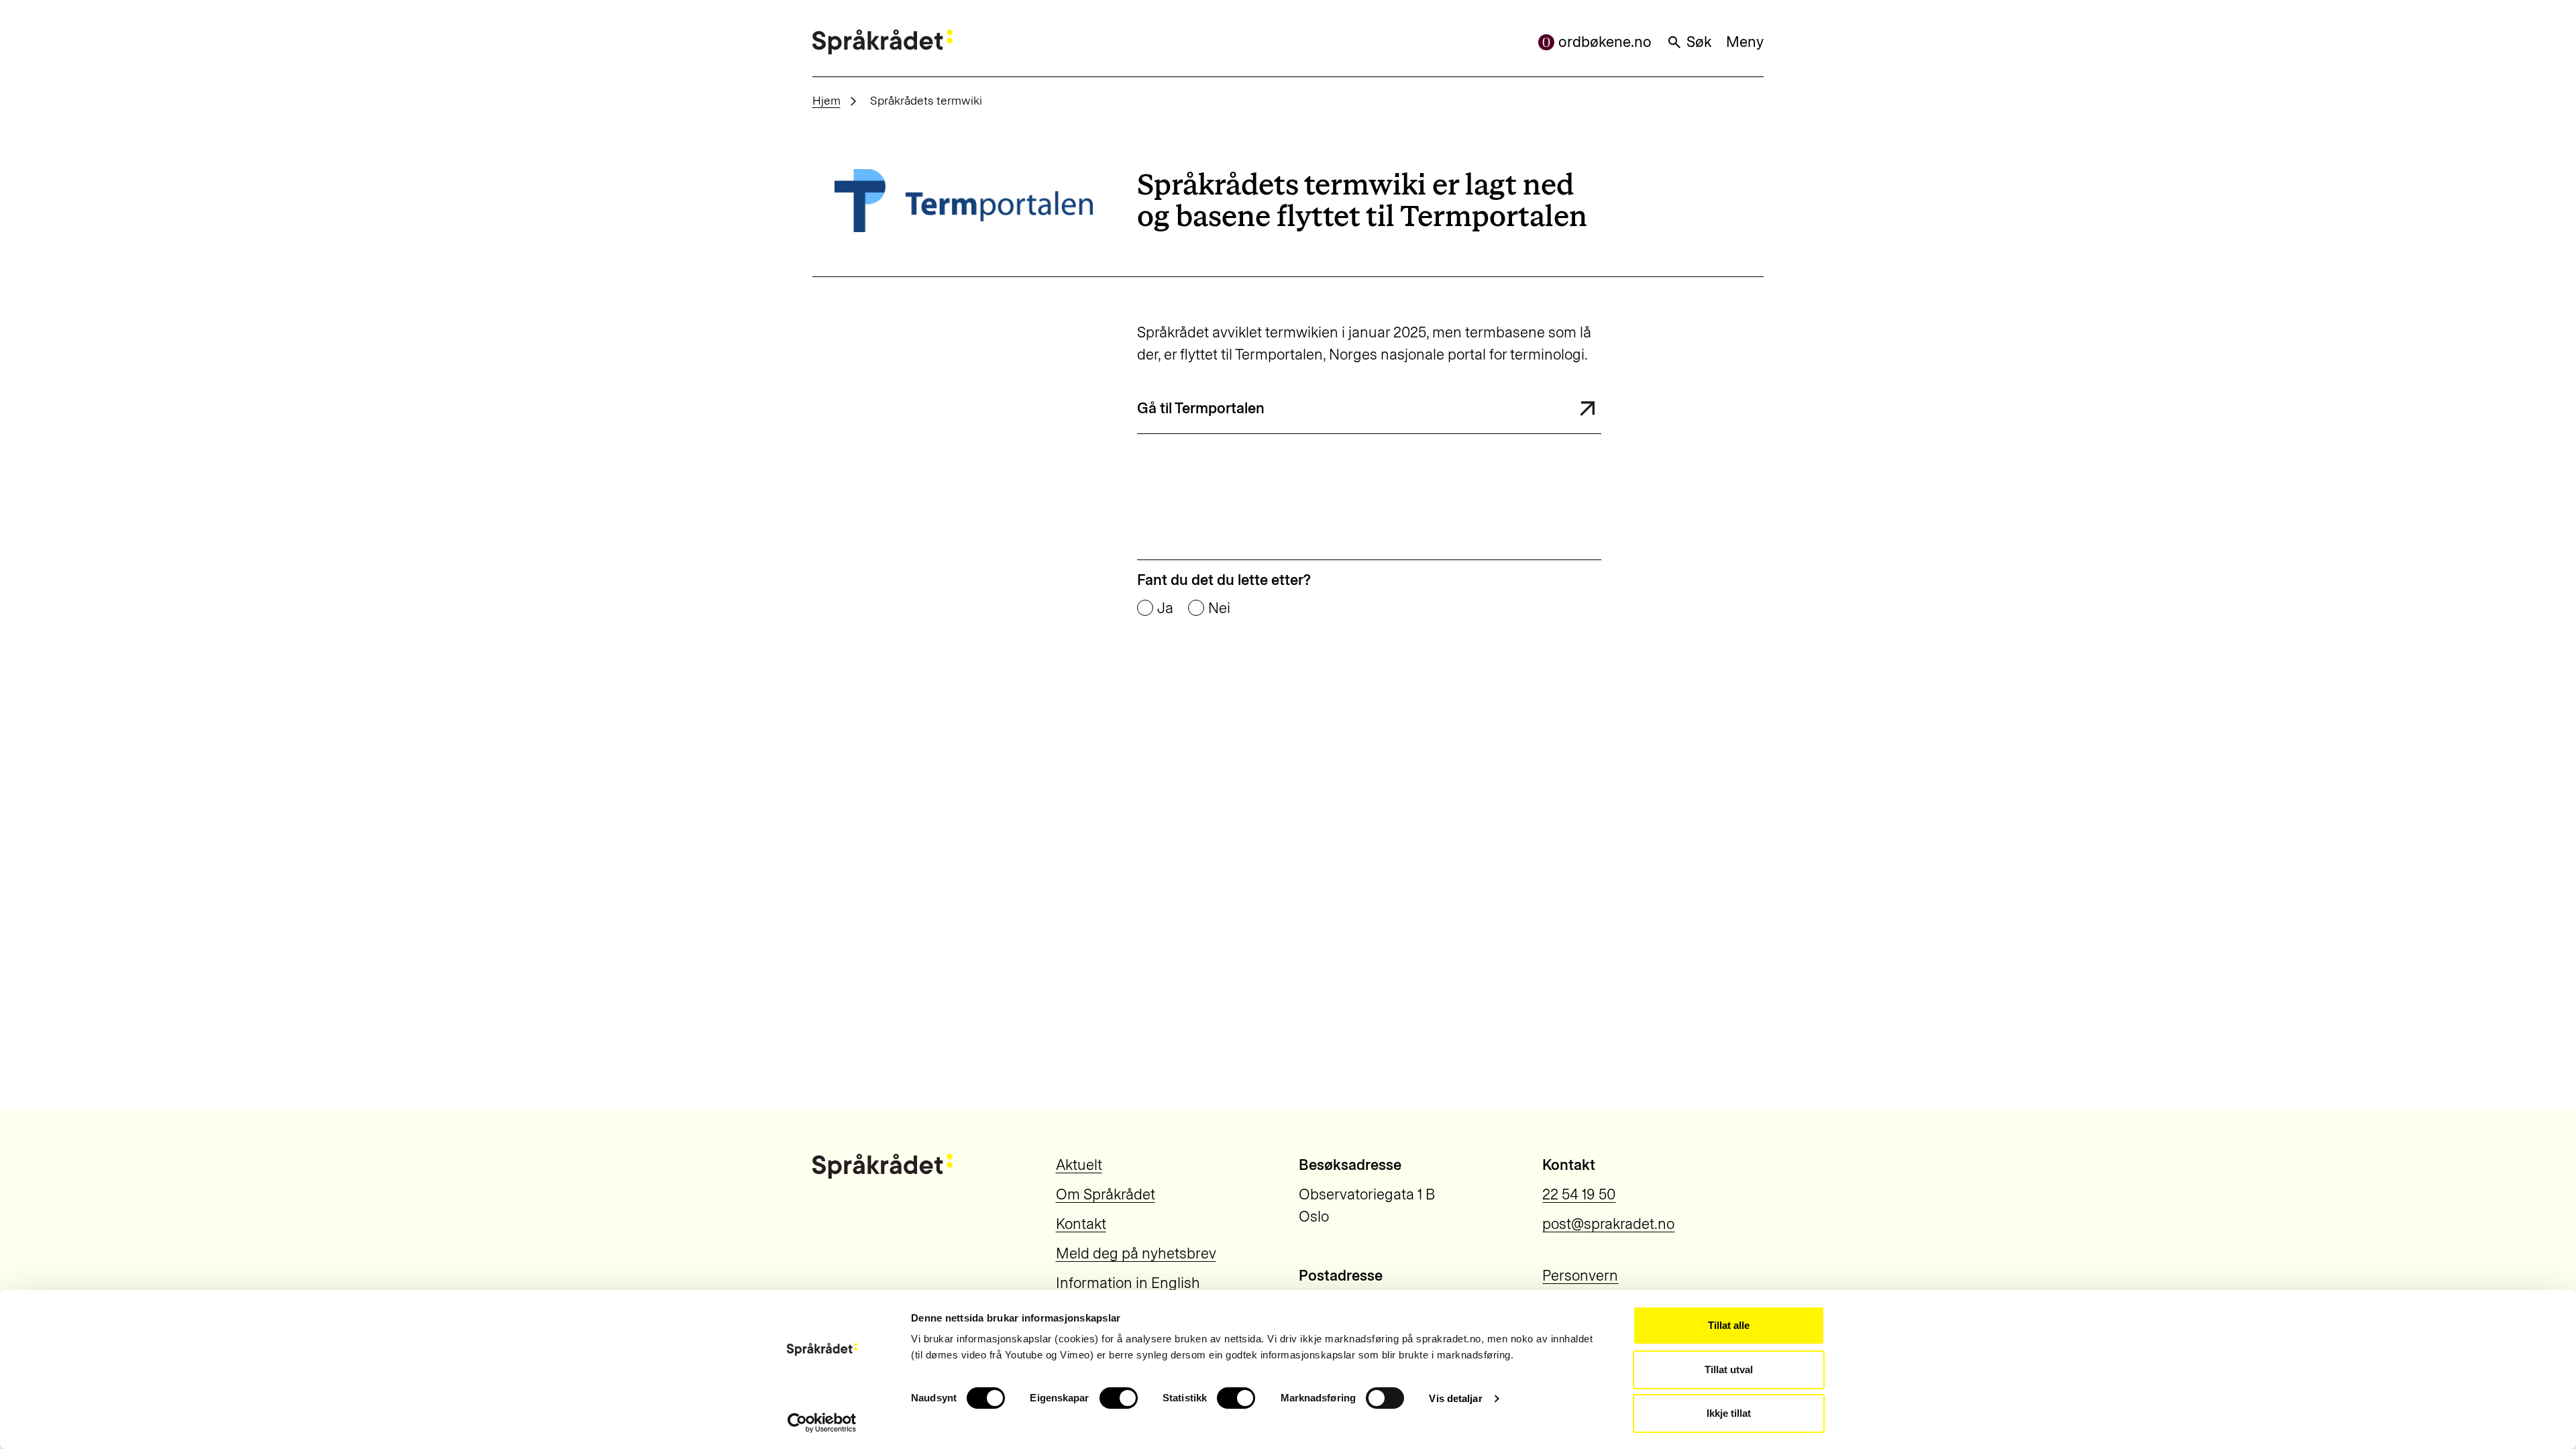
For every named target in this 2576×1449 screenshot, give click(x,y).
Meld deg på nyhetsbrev (1136, 1253)
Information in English (1128, 1283)
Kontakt (1081, 1224)
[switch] (1119, 1398)
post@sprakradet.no (1608, 1224)
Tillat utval (1729, 1370)
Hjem (826, 100)
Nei (1219, 608)
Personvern (1580, 1276)
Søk (1699, 42)
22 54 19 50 (1579, 1194)
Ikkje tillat (1729, 1413)
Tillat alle (1729, 1325)
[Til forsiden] (882, 42)
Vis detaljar (1455, 1398)
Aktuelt (1079, 1165)
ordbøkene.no (1605, 42)
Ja (1165, 608)
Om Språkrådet (1106, 1194)
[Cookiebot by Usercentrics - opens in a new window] (822, 1423)
